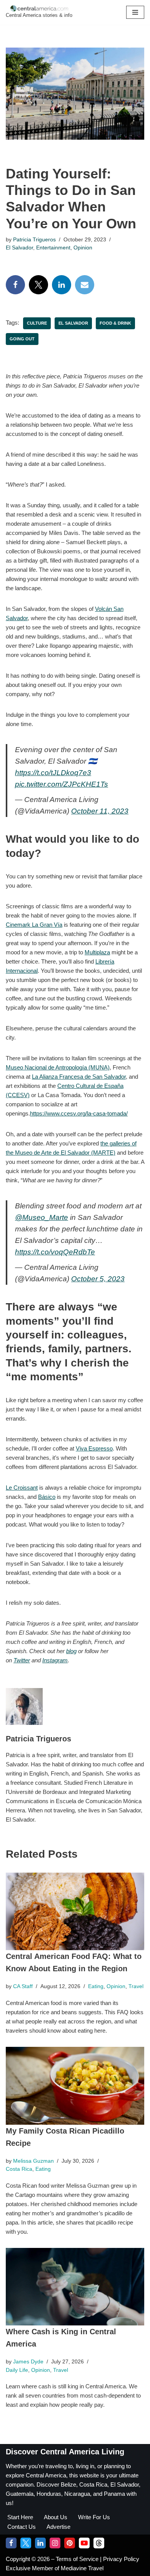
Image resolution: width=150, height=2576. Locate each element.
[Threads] (99, 2543)
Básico (47, 1497)
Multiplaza (97, 952)
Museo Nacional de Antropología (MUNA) (58, 1067)
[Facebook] (15, 285)
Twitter (22, 1660)
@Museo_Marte (42, 1217)
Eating (96, 1986)
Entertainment (53, 248)
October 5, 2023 (98, 1279)
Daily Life (17, 2370)
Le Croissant (22, 1488)
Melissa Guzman (33, 2161)
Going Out (22, 339)
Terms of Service (78, 2559)
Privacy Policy (121, 2559)
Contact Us (22, 2527)
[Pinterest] (70, 2543)
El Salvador (19, 248)
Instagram (55, 1660)
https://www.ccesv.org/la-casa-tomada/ (79, 1113)
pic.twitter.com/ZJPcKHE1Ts (62, 784)
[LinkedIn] (62, 285)
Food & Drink (115, 323)
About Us (56, 2517)
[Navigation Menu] (135, 12)
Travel (136, 1986)
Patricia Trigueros (34, 240)
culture (37, 323)
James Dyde (28, 2362)
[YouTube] (84, 2543)
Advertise (58, 2527)
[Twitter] (38, 285)
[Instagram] (55, 2543)
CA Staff (23, 1986)
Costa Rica (19, 2169)
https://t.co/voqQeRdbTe (55, 1252)
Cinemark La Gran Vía (34, 925)
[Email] (85, 285)
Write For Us (94, 2517)
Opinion (83, 248)
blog (71, 1651)
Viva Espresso (94, 1448)
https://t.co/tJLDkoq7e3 (53, 773)
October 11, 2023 (100, 811)
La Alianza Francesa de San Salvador (79, 1077)
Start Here (20, 2517)
